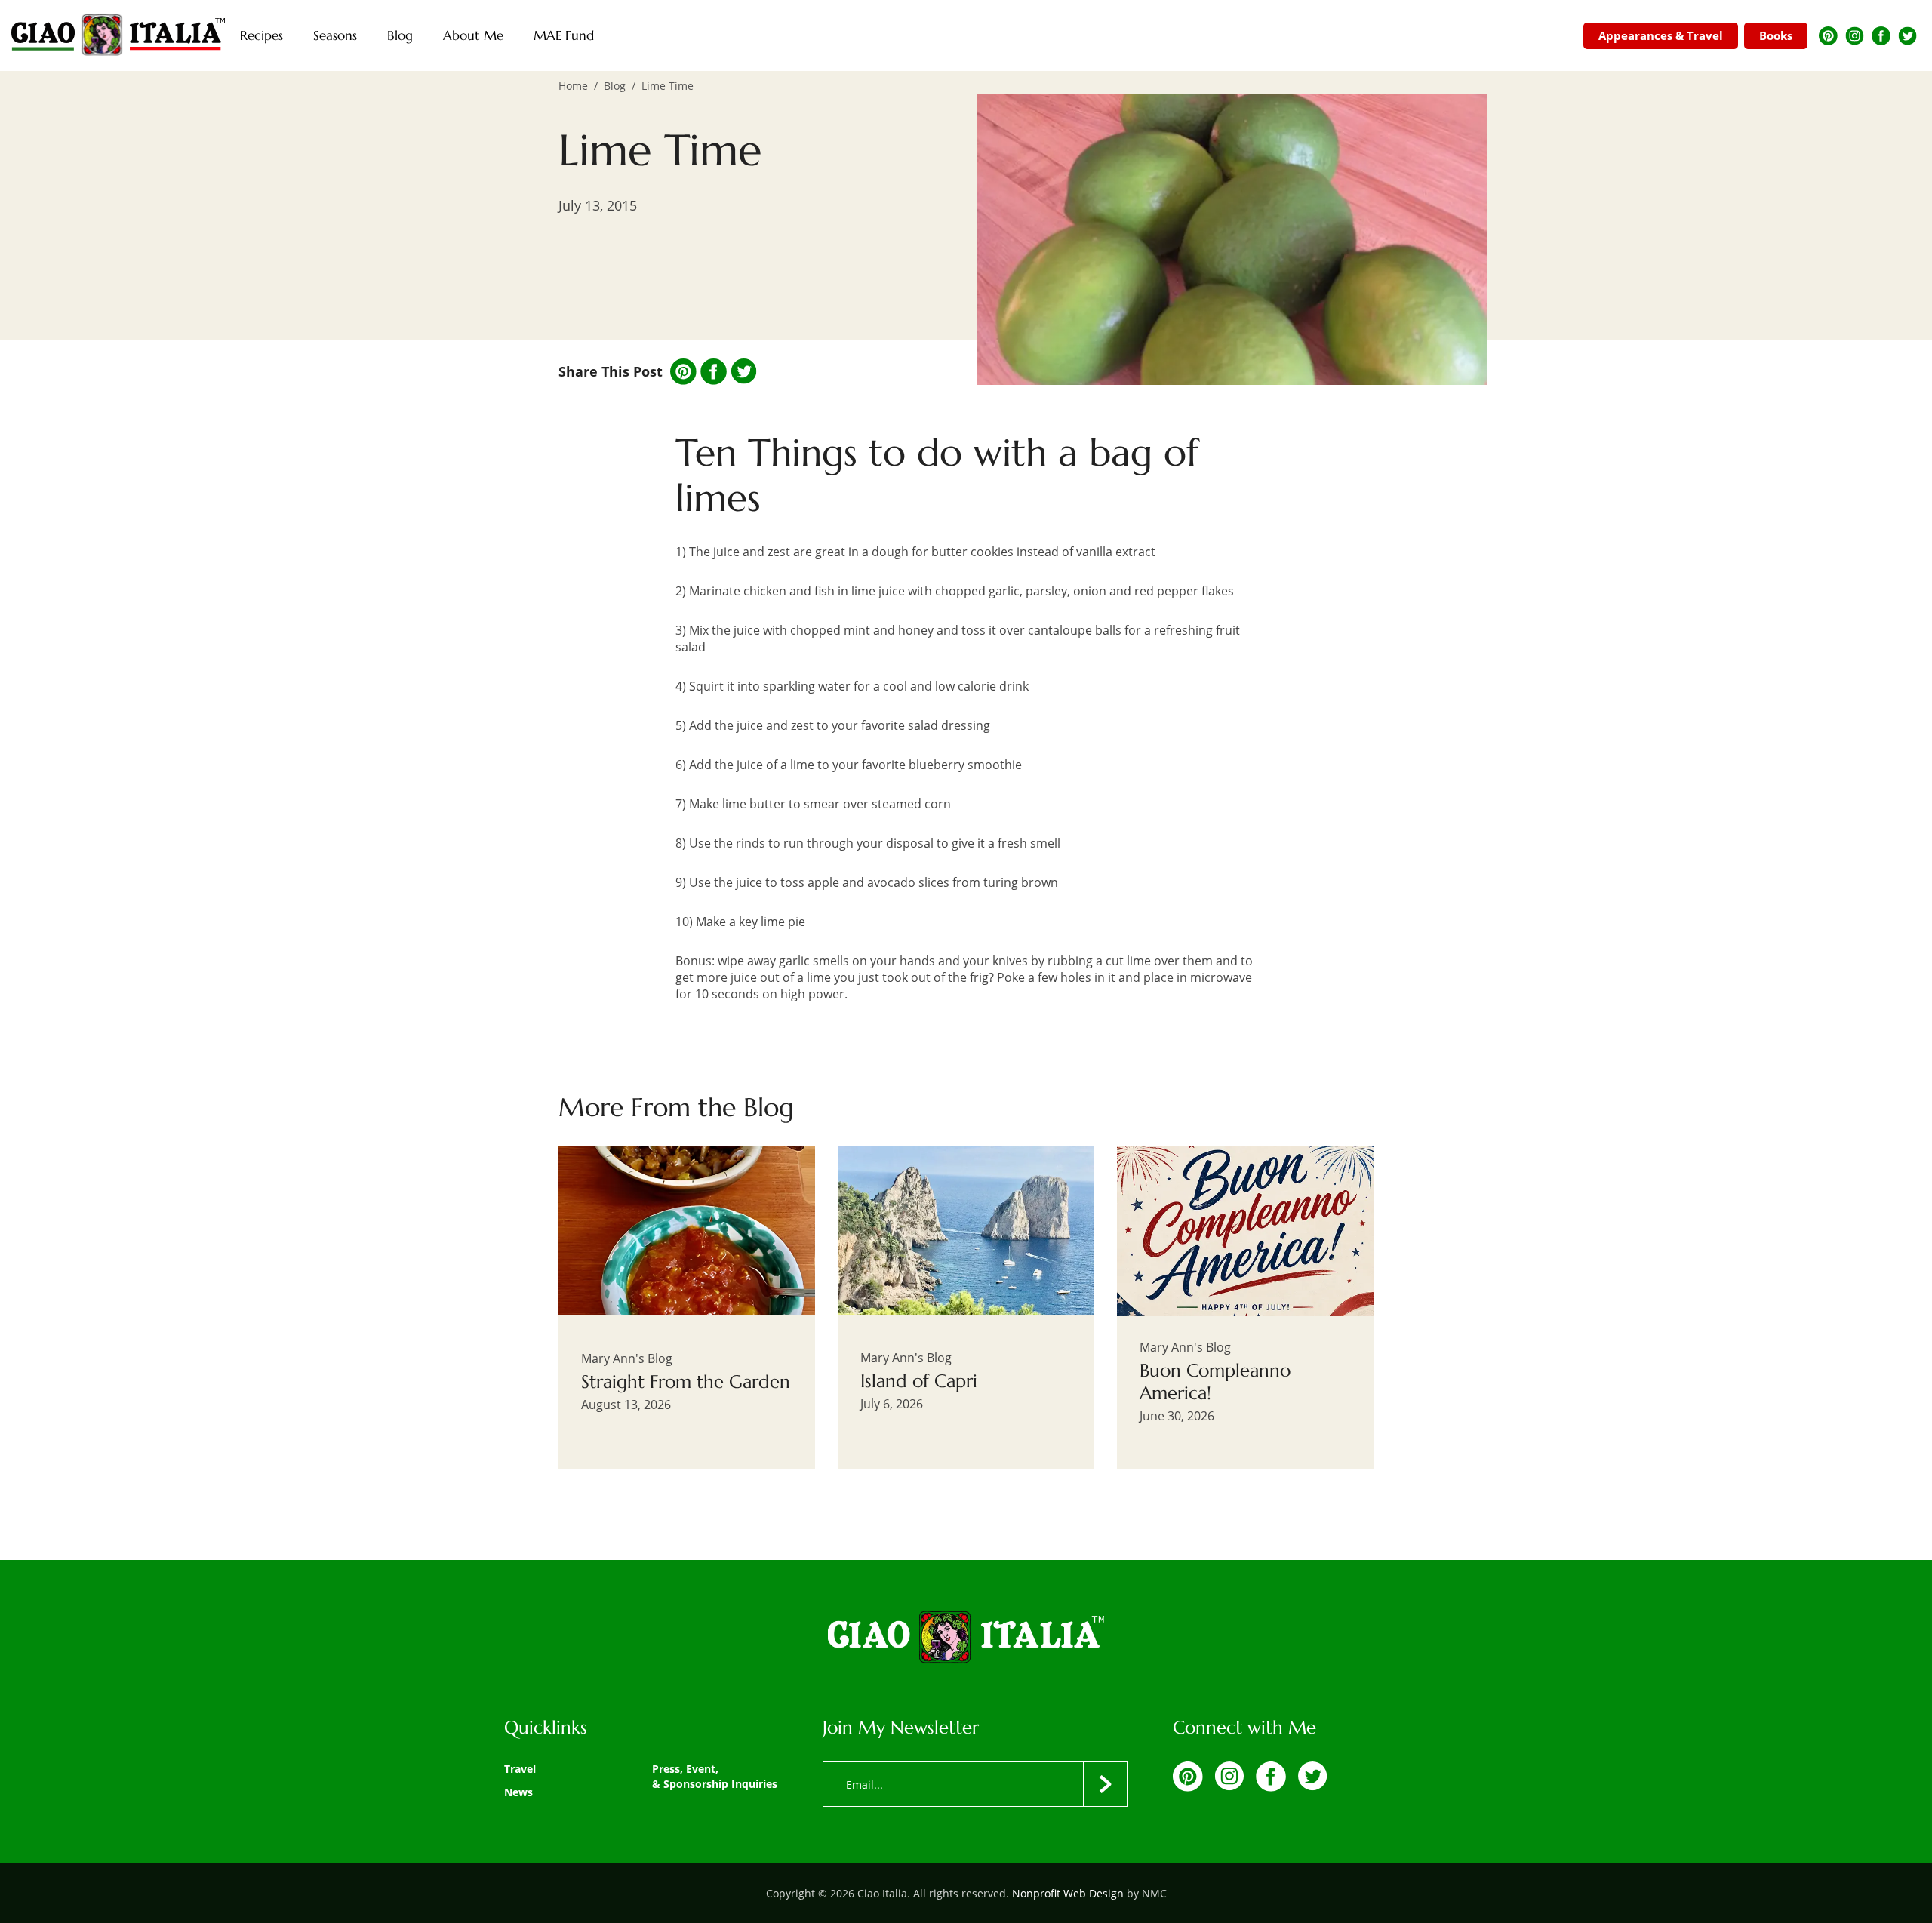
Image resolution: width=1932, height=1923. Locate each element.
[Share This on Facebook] (714, 372)
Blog (615, 86)
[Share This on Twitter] (744, 371)
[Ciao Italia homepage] (118, 35)
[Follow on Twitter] (1907, 36)
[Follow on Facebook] (1881, 36)
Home (573, 86)
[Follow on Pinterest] (1828, 36)
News (518, 1792)
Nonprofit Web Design (1068, 1893)
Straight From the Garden (686, 1382)
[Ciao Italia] (966, 1638)
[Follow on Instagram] (1855, 36)
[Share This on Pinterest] (683, 372)
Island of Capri (919, 1381)
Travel (520, 1769)
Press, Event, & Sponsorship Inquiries (715, 1776)
